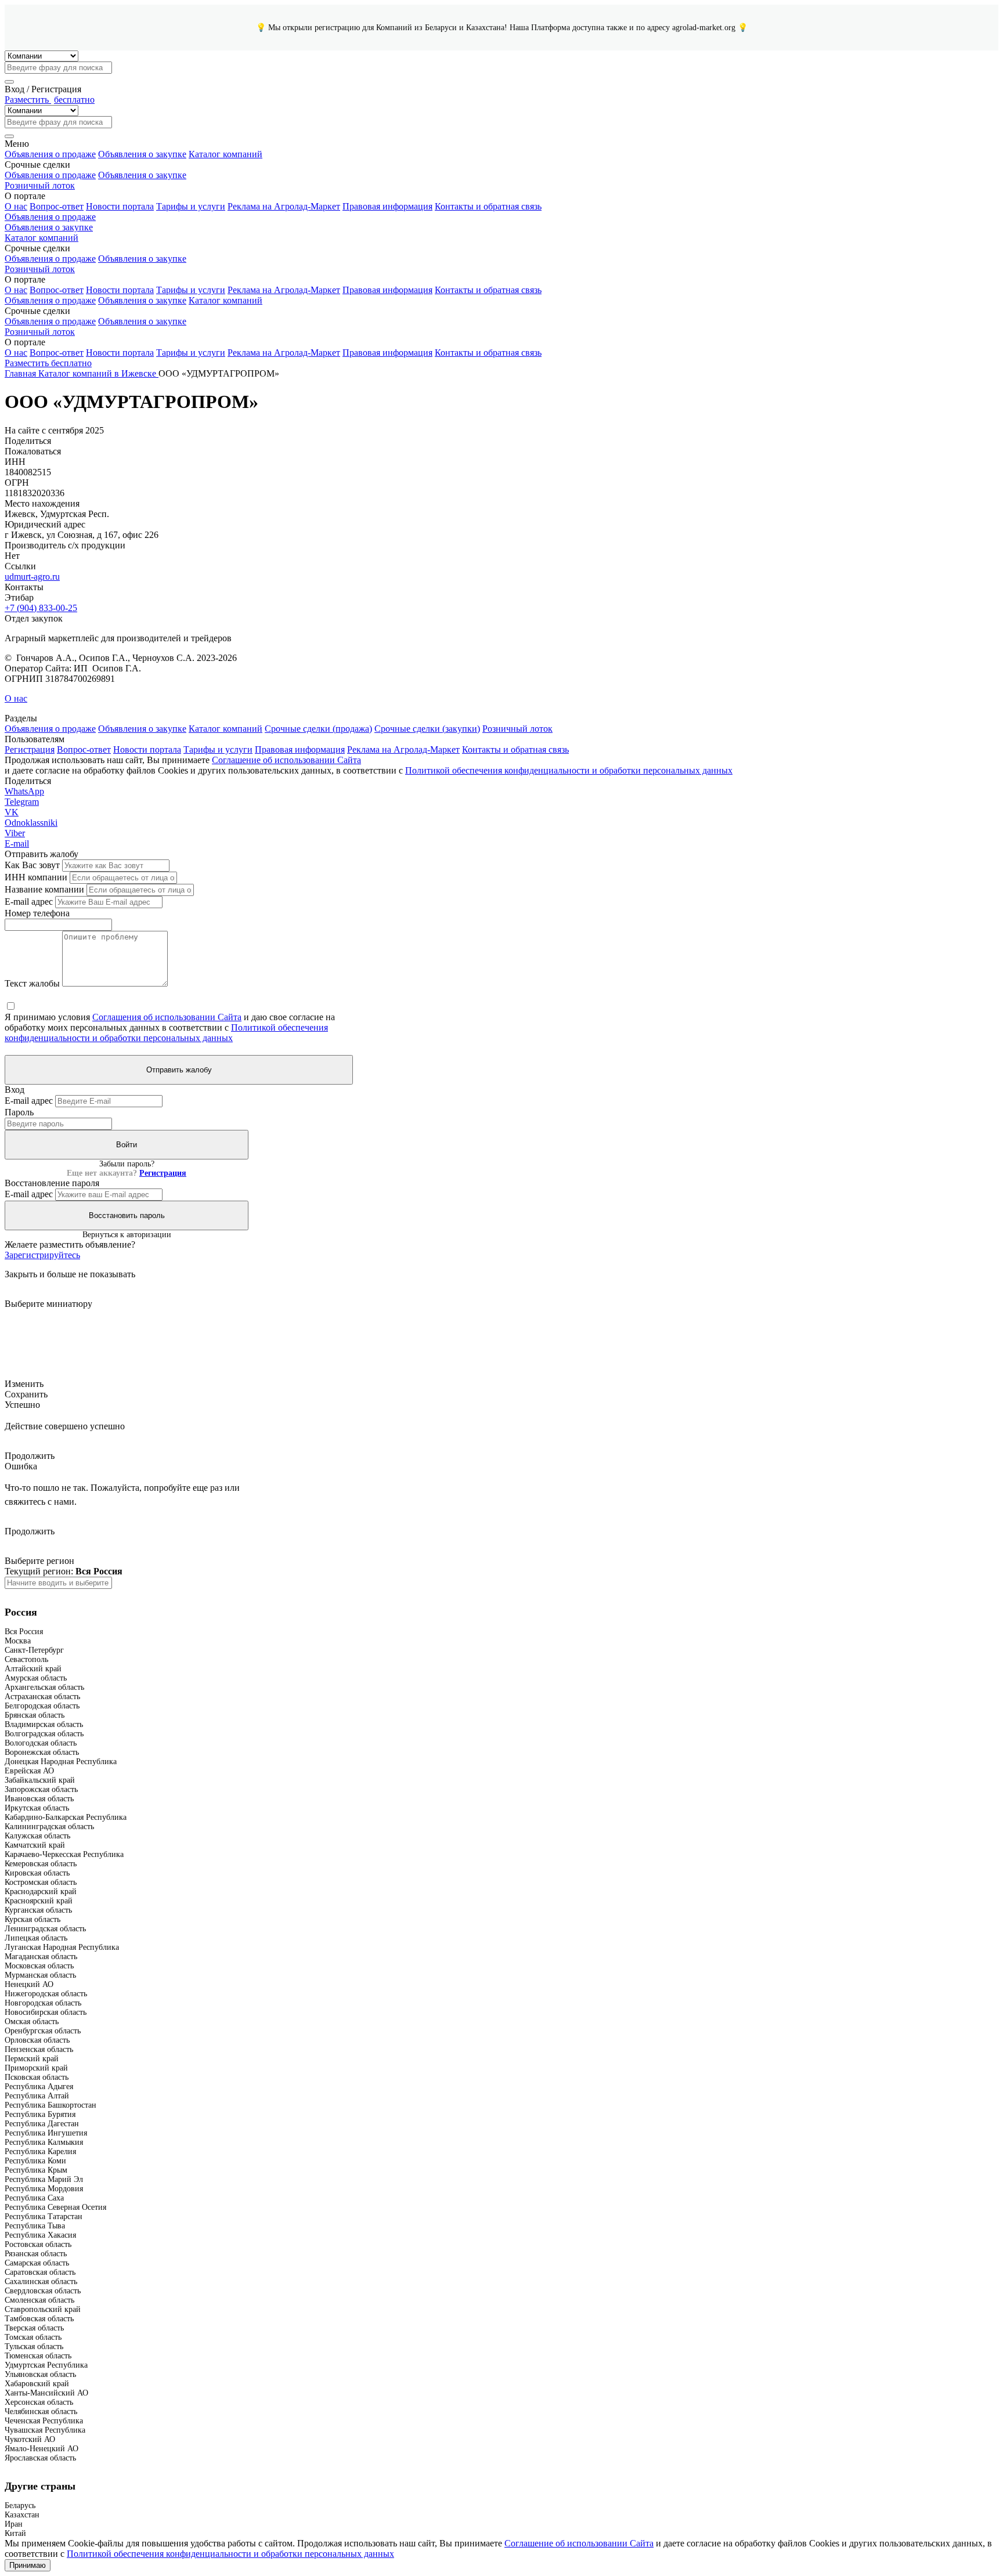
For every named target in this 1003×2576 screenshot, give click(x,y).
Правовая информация (387, 206)
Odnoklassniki (31, 823)
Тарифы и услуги (191, 206)
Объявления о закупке (142, 154)
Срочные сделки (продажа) (318, 729)
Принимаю (28, 2565)
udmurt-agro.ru (32, 577)
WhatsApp (24, 791)
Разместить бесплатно (48, 363)
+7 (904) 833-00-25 (41, 608)
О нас (16, 206)
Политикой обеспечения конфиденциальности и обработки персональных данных (569, 770)
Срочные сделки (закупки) (427, 729)
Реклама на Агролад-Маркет (284, 206)
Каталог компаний (226, 154)
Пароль (19, 1112)
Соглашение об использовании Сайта (286, 760)
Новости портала (120, 206)
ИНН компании (36, 877)
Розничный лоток (40, 185)
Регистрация (30, 749)
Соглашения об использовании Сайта (167, 1017)
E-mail (17, 843)
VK (12, 812)
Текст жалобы (32, 983)
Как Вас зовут (32, 865)
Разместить (50, 100)
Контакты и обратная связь (488, 206)
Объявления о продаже (50, 154)
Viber (15, 833)
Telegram (22, 802)
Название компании (44, 889)
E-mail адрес (29, 902)
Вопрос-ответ (57, 206)
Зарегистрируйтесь (42, 1255)
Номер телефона (37, 913)
